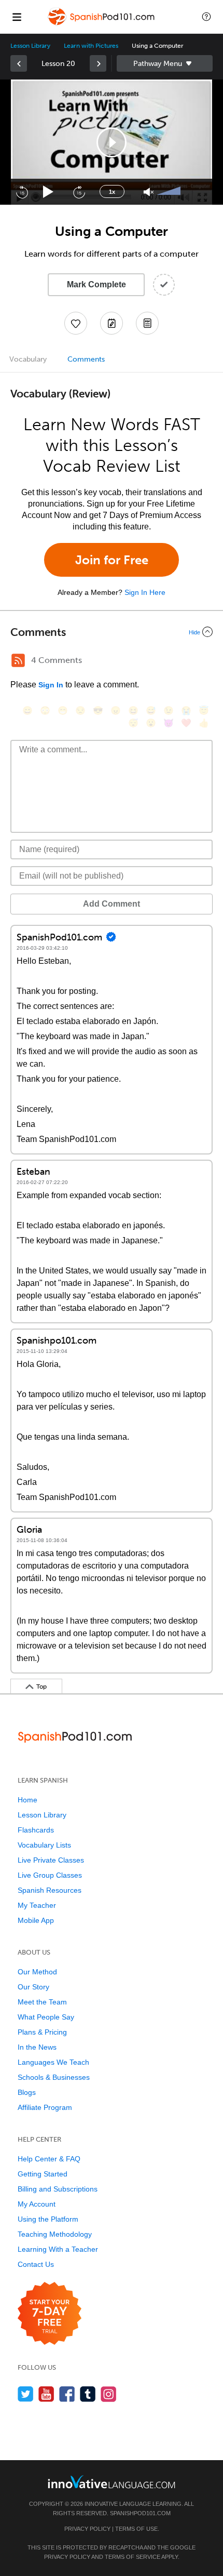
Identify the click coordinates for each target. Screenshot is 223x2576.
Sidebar (165, 63)
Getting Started (43, 2174)
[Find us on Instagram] (109, 2394)
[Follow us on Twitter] (26, 2394)
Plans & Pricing (42, 2032)
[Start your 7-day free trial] (50, 2314)
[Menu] (17, 17)
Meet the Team (42, 2002)
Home (27, 1800)
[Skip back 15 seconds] (22, 192)
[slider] (170, 192)
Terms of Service (133, 2557)
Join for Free (112, 560)
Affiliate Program (45, 2107)
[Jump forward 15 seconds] (79, 192)
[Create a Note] (112, 323)
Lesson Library (30, 46)
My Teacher (37, 1905)
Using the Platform (48, 2219)
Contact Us (36, 2264)
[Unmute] (149, 192)
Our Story (33, 1987)
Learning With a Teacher (58, 2249)
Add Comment (112, 904)
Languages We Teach (53, 2062)
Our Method (37, 1972)
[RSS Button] (18, 660)
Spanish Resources (50, 1890)
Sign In (51, 685)
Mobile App (36, 1920)
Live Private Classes (51, 1860)
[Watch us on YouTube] (46, 2394)
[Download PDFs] (147, 323)
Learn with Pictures (91, 46)
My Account (37, 2204)
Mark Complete (96, 284)
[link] (19, 63)
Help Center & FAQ (49, 2159)
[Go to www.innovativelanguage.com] (112, 2482)
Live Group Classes (50, 1875)
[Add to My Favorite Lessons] (76, 323)
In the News (37, 2047)
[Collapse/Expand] (112, 632)
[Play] (48, 192)
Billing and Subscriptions (58, 2189)
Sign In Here (145, 592)
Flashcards (36, 1830)
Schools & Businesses (54, 2077)
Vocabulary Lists (44, 1845)
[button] (206, 17)
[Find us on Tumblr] (88, 2394)
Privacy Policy (87, 2529)
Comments (86, 359)
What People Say (46, 2017)
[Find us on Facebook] (67, 2394)
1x (112, 192)
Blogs (27, 2092)
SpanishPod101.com (140, 2513)
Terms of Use (136, 2529)
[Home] (102, 24)
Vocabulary (28, 359)
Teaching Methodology (55, 2234)
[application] (112, 142)
